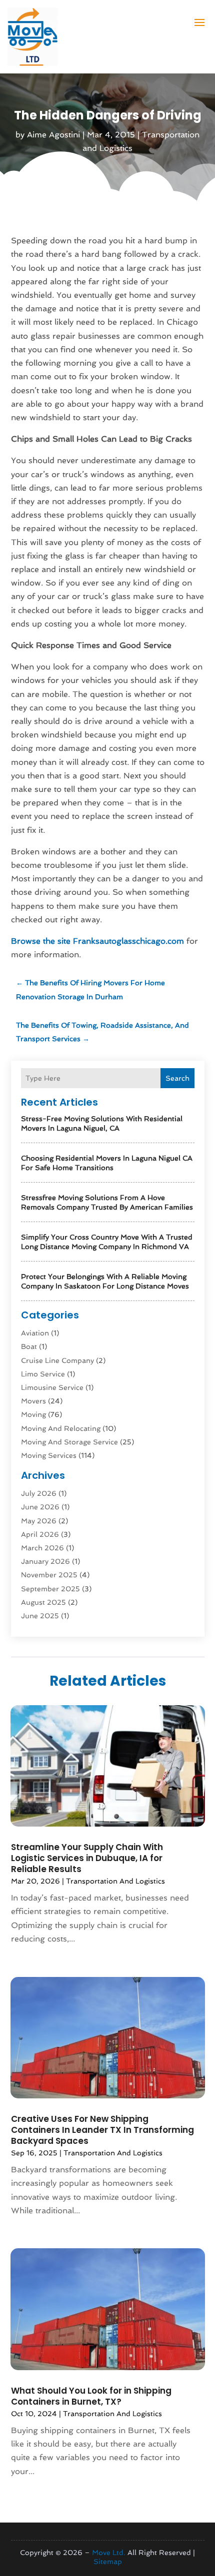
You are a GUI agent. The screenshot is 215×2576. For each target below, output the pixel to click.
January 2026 (45, 1561)
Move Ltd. (109, 2553)
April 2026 (40, 1534)
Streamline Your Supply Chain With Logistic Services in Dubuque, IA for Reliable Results (87, 1858)
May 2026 (39, 1521)
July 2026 (39, 1493)
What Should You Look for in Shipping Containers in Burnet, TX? (91, 2396)
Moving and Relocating (61, 1428)
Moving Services (49, 1455)
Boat (29, 1346)
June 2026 (40, 1507)
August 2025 (43, 1602)
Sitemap (108, 2562)
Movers (33, 1401)
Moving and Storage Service (69, 1442)
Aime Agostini (53, 135)
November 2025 (49, 1575)
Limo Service (43, 1374)
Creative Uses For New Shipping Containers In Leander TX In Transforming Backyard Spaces (102, 2130)
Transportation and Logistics (115, 1881)
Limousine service (52, 1387)
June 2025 (40, 1616)
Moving (33, 1414)
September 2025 (50, 1589)
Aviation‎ (35, 1333)
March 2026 (42, 1548)
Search (177, 1078)
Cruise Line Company (57, 1360)
